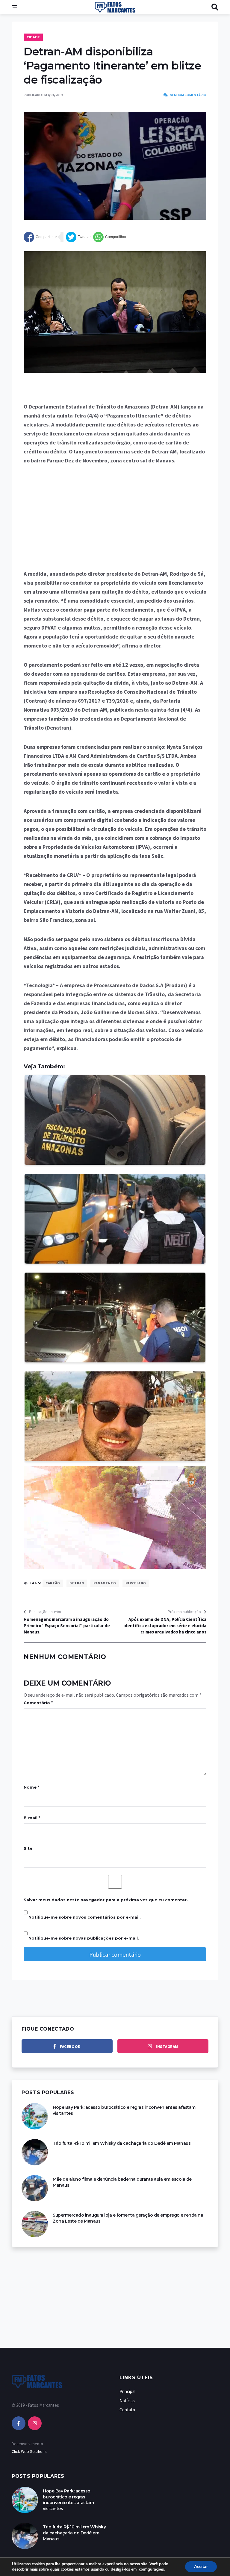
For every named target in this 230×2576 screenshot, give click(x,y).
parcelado (136, 1583)
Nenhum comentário (188, 95)
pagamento (105, 1583)
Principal (127, 2391)
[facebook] (19, 2423)
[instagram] (35, 2423)
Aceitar (201, 2567)
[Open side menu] (14, 7)
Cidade (33, 37)
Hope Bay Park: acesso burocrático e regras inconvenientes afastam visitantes (68, 2500)
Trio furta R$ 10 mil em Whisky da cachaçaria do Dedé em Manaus (122, 2143)
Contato (127, 2410)
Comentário (38, 1703)
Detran (77, 1583)
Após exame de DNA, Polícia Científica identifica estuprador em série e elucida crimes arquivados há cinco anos (165, 1626)
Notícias (127, 2401)
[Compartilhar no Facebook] (40, 237)
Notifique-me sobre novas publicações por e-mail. (84, 1938)
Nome (31, 1787)
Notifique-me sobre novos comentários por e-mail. (85, 1917)
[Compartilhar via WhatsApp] (110, 237)
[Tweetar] (78, 237)
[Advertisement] (115, 517)
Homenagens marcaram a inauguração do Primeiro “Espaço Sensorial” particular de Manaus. (67, 1626)
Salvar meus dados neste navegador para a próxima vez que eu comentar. (106, 1900)
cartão (53, 1583)
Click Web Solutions (29, 2451)
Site (28, 1848)
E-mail (32, 1818)
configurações (151, 2569)
